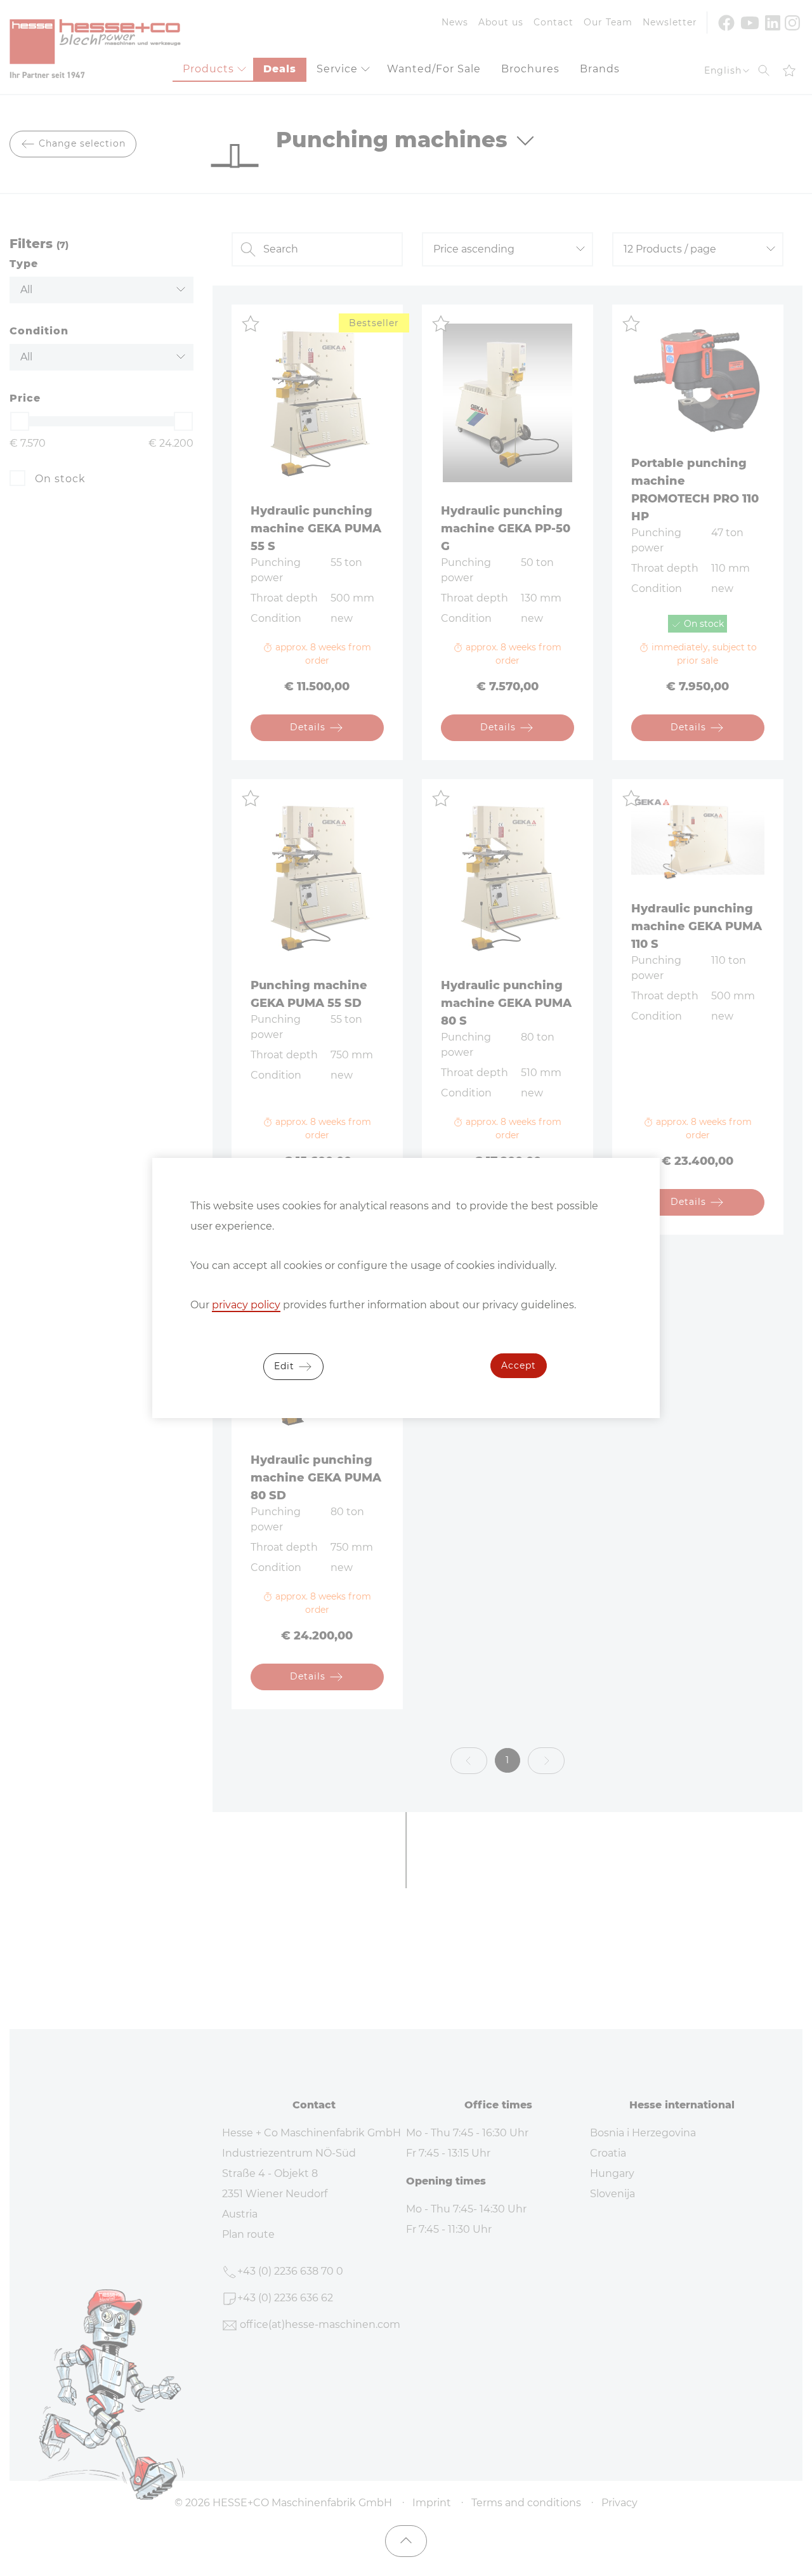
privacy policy (246, 1305)
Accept (519, 1365)
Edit (286, 1366)
